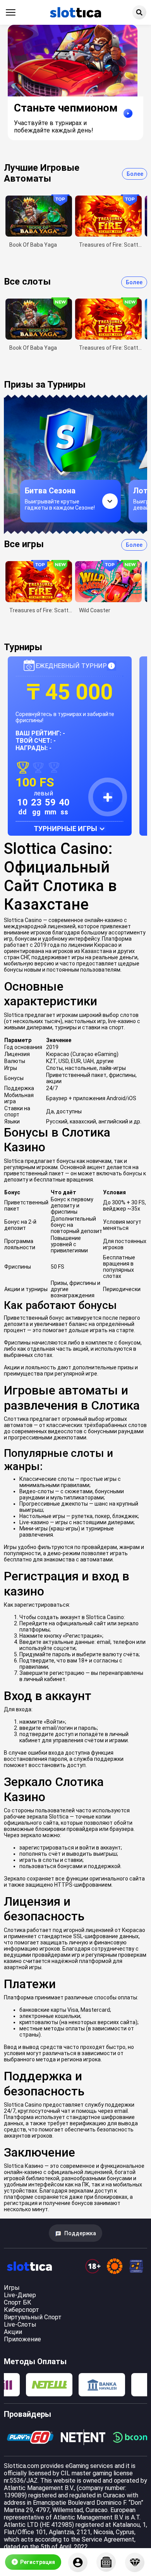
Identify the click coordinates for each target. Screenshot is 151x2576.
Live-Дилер (20, 2295)
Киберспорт (21, 2310)
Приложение (22, 2339)
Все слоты (27, 282)
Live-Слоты (20, 2324)
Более (135, 174)
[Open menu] (11, 12)
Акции (13, 2332)
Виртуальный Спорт (33, 2317)
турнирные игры (65, 829)
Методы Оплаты (35, 2361)
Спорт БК (18, 2302)
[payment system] (49, 2385)
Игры (12, 2288)
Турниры (23, 647)
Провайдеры (27, 2414)
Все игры (24, 544)
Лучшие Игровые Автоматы (42, 173)
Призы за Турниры (45, 385)
